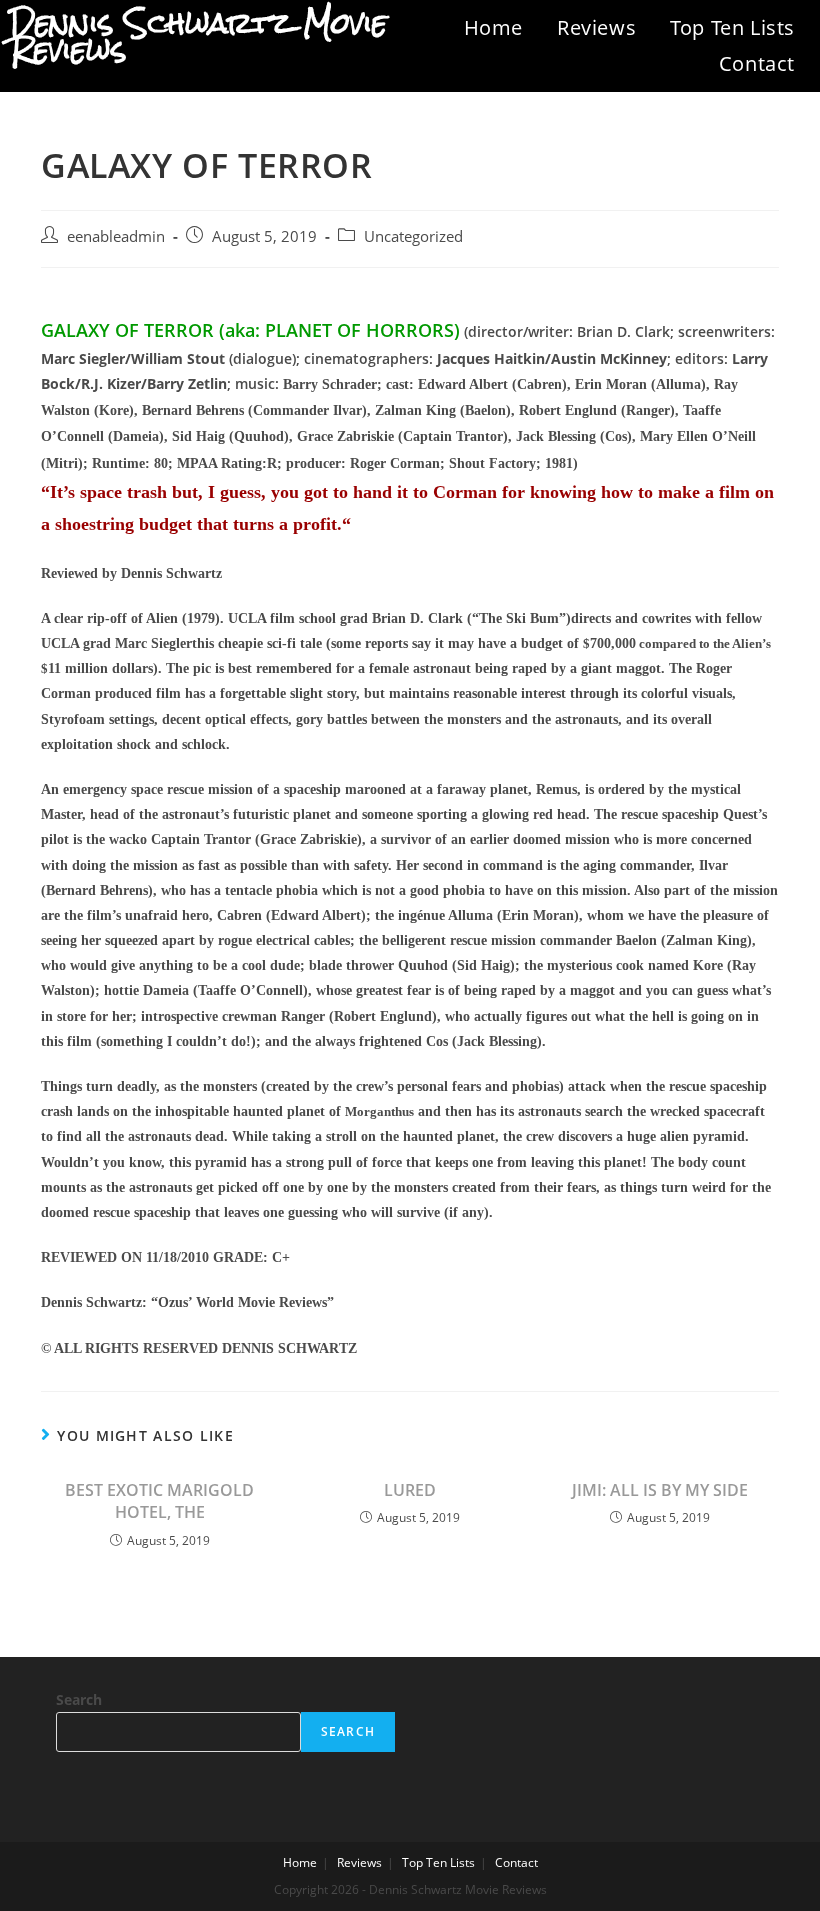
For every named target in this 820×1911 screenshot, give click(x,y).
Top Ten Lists (732, 27)
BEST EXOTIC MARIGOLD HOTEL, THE (159, 1501)
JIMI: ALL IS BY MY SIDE (660, 1490)
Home (493, 27)
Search (79, 1699)
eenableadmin (116, 236)
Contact (757, 63)
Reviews (596, 27)
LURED (410, 1490)
